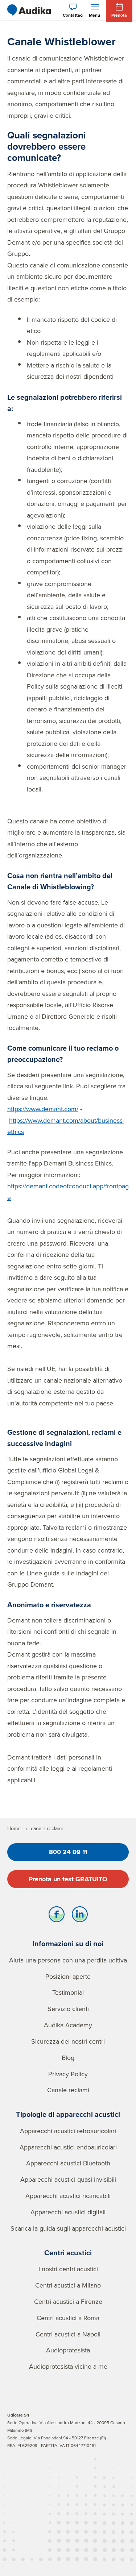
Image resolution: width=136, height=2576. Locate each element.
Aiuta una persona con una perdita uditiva (68, 1960)
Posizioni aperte (68, 1976)
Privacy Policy (68, 2074)
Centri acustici (68, 2253)
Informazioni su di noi (68, 1943)
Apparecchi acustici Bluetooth (68, 2163)
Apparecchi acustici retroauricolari (68, 2131)
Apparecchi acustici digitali (68, 2212)
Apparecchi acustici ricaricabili (68, 2196)
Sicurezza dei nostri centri (68, 2041)
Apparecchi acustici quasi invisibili (68, 2179)
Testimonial (68, 1992)
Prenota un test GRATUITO (68, 1879)
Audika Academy (68, 2025)
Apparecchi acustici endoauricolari (68, 2147)
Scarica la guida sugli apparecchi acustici (68, 2228)
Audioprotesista (68, 2350)
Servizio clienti (68, 2009)
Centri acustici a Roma (68, 2318)
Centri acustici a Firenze (68, 2301)
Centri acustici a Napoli (68, 2334)
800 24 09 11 (68, 1852)
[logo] (29, 10)
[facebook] (57, 1916)
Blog (68, 2058)
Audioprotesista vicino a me (68, 2366)
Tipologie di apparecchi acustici (68, 2114)
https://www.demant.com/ (43, 1109)
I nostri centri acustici (68, 2269)
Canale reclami (68, 2090)
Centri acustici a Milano (68, 2285)
